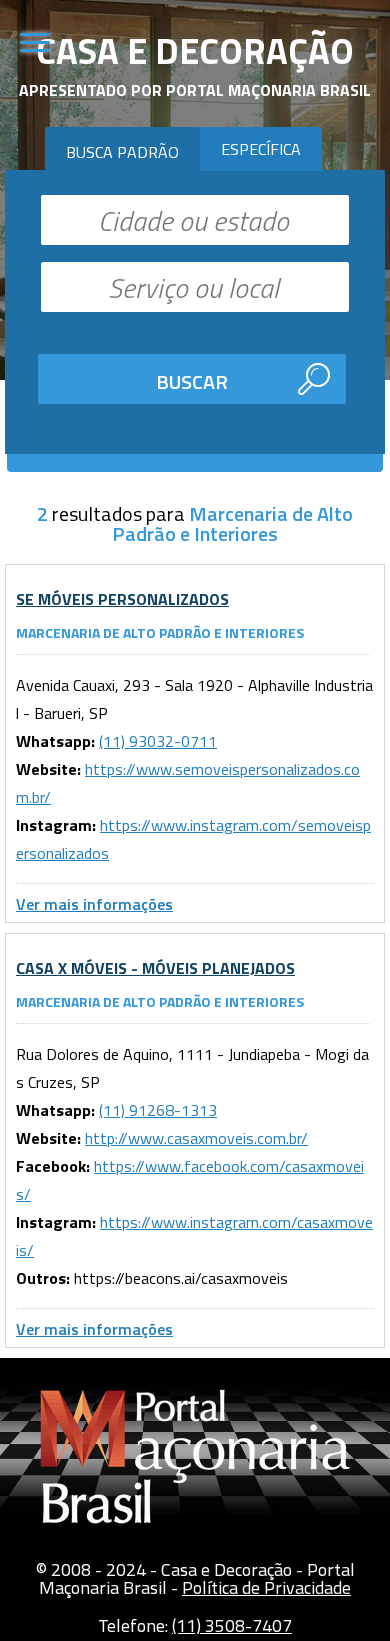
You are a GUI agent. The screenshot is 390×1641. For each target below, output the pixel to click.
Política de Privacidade (266, 1587)
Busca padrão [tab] (122, 152)
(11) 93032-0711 (158, 741)
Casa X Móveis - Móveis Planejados (155, 968)
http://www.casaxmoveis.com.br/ (196, 1138)
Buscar (192, 381)
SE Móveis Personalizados (122, 599)
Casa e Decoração (195, 50)
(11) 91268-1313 (158, 1110)
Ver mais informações (94, 904)
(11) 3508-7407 (232, 1625)
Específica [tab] (261, 149)
